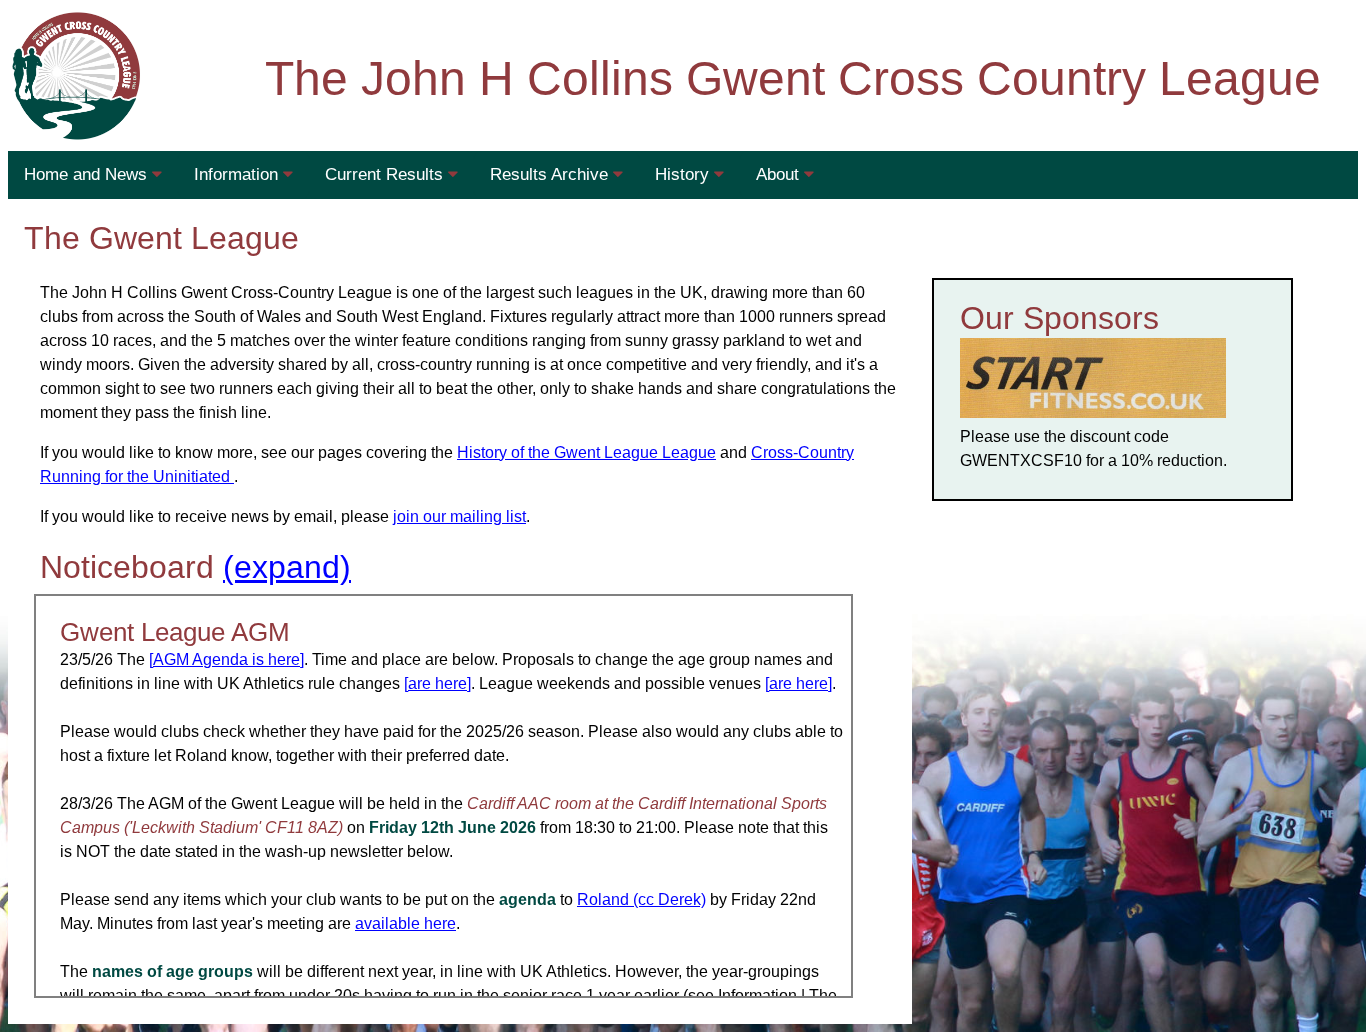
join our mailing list (459, 516)
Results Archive (551, 174)
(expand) (287, 567)
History (684, 174)
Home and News (88, 174)
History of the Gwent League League (586, 452)
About (780, 174)
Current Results (386, 174)
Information (238, 174)
